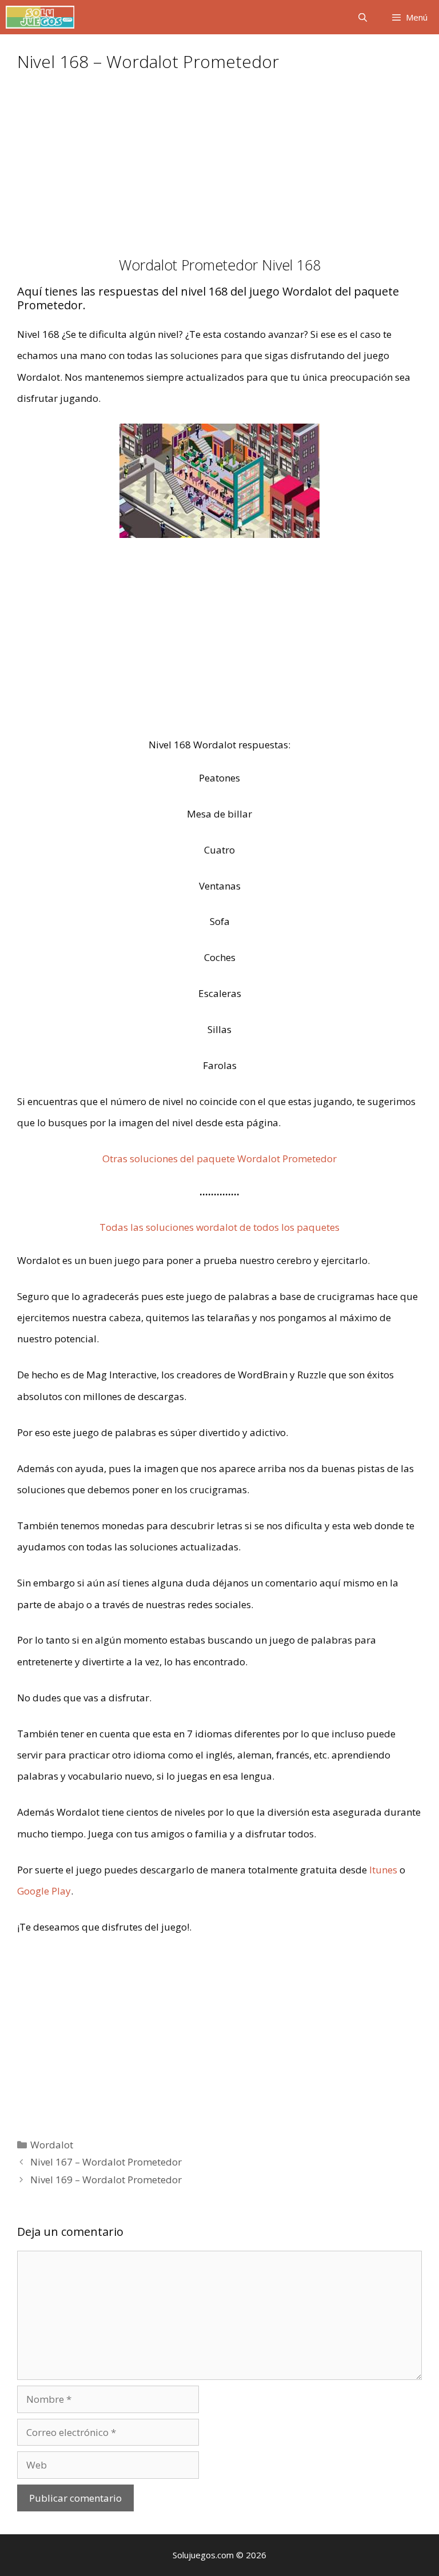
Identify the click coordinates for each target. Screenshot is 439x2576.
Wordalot (52, 2145)
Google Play (44, 1891)
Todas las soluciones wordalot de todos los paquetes (219, 1227)
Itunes (383, 1870)
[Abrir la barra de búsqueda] (362, 17)
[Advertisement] (219, 172)
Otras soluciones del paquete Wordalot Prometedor (219, 1159)
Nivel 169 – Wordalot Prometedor (106, 2180)
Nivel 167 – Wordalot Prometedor (106, 2162)
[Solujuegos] (40, 17)
